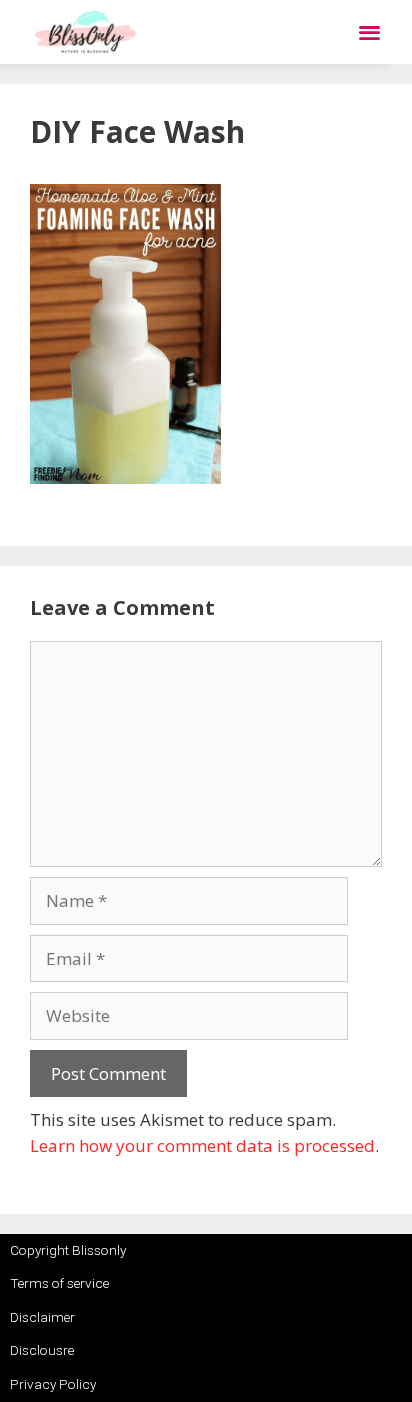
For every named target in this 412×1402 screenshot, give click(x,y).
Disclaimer (42, 1317)
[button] (369, 32)
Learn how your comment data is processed (202, 1145)
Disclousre (42, 1350)
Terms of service (59, 1283)
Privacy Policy (53, 1384)
